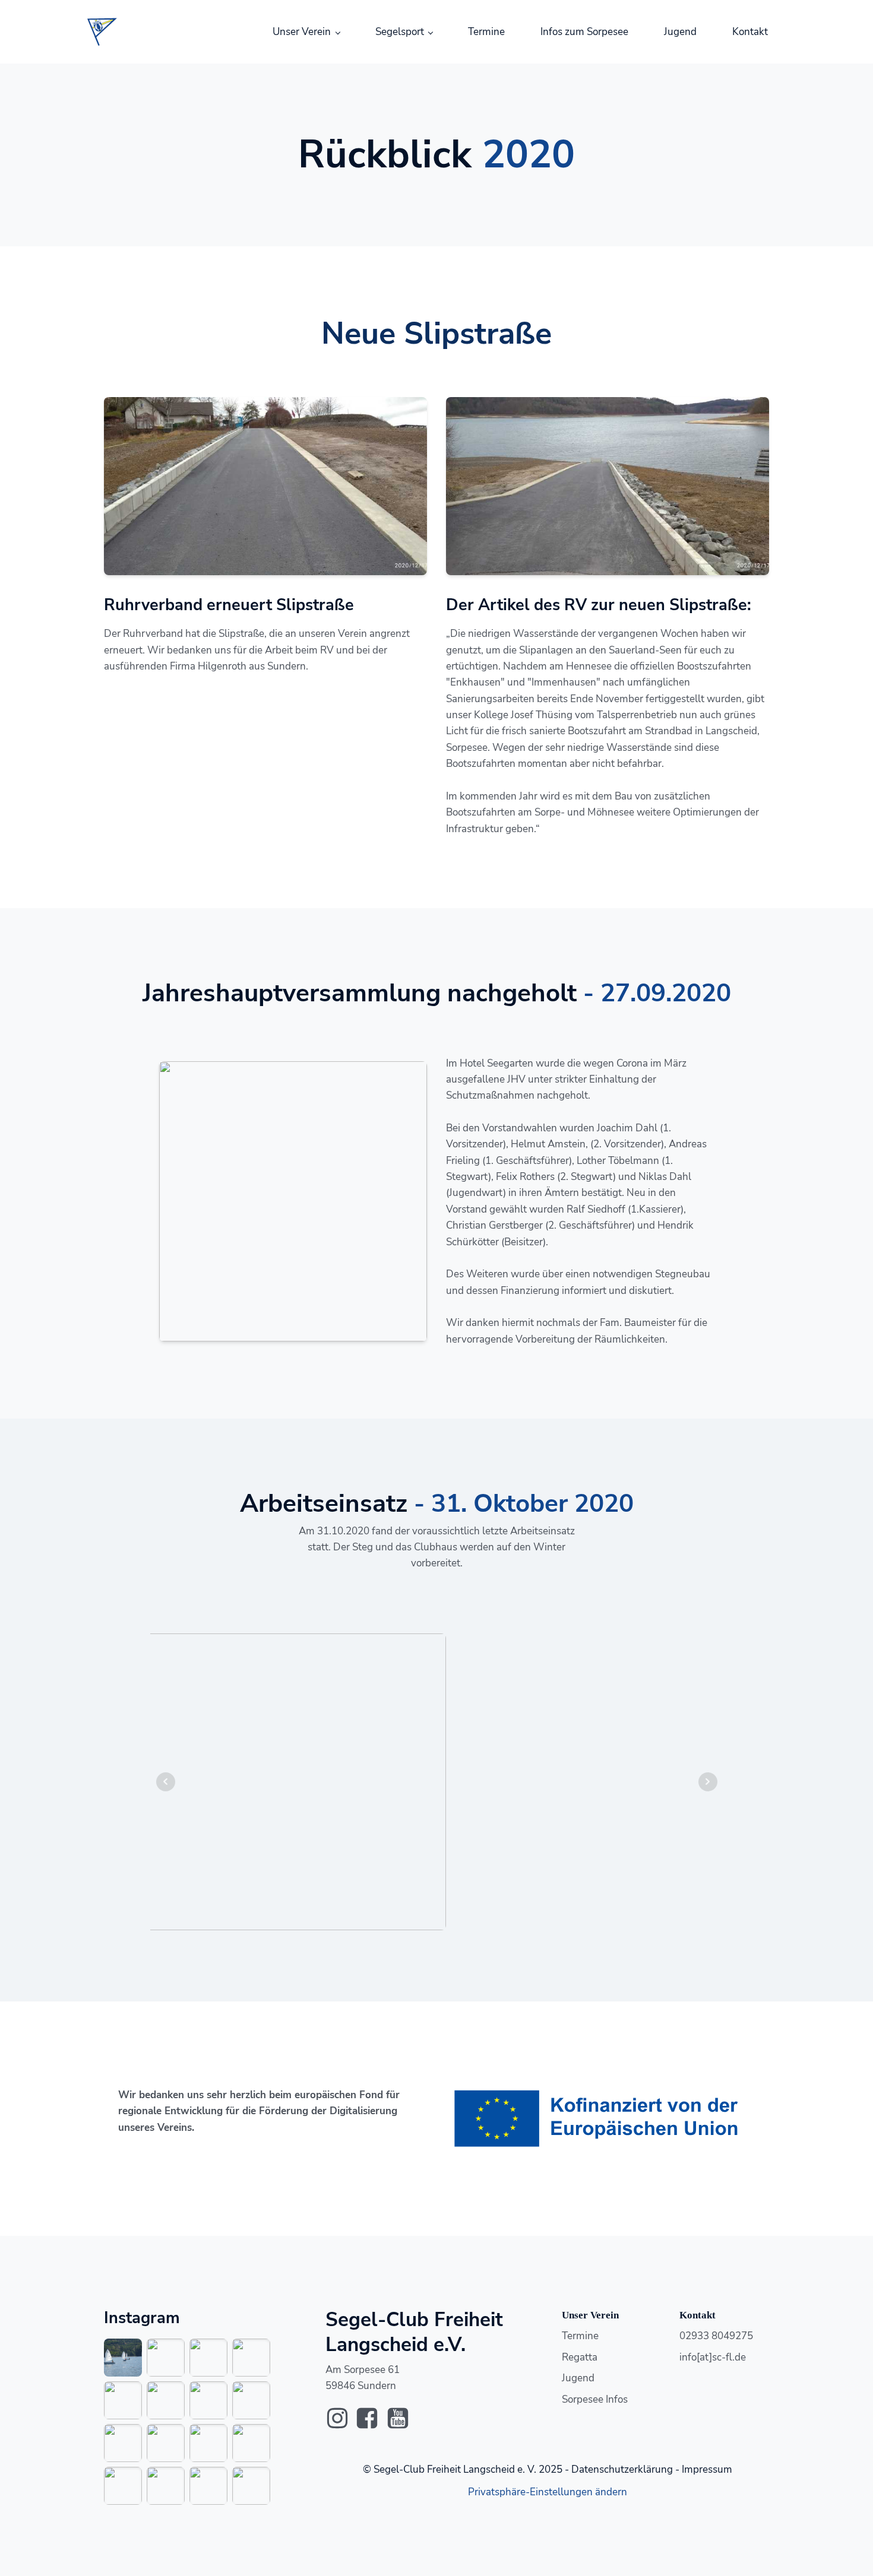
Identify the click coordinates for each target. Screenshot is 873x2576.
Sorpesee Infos (595, 2399)
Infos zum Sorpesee (584, 32)
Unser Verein (302, 32)
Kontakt (750, 32)
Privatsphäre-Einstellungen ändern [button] (548, 2492)
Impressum (707, 2469)
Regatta (580, 2357)
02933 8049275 (716, 2336)
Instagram (142, 2318)
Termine (486, 32)
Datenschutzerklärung (622, 2469)
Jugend (680, 32)
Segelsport (400, 32)
